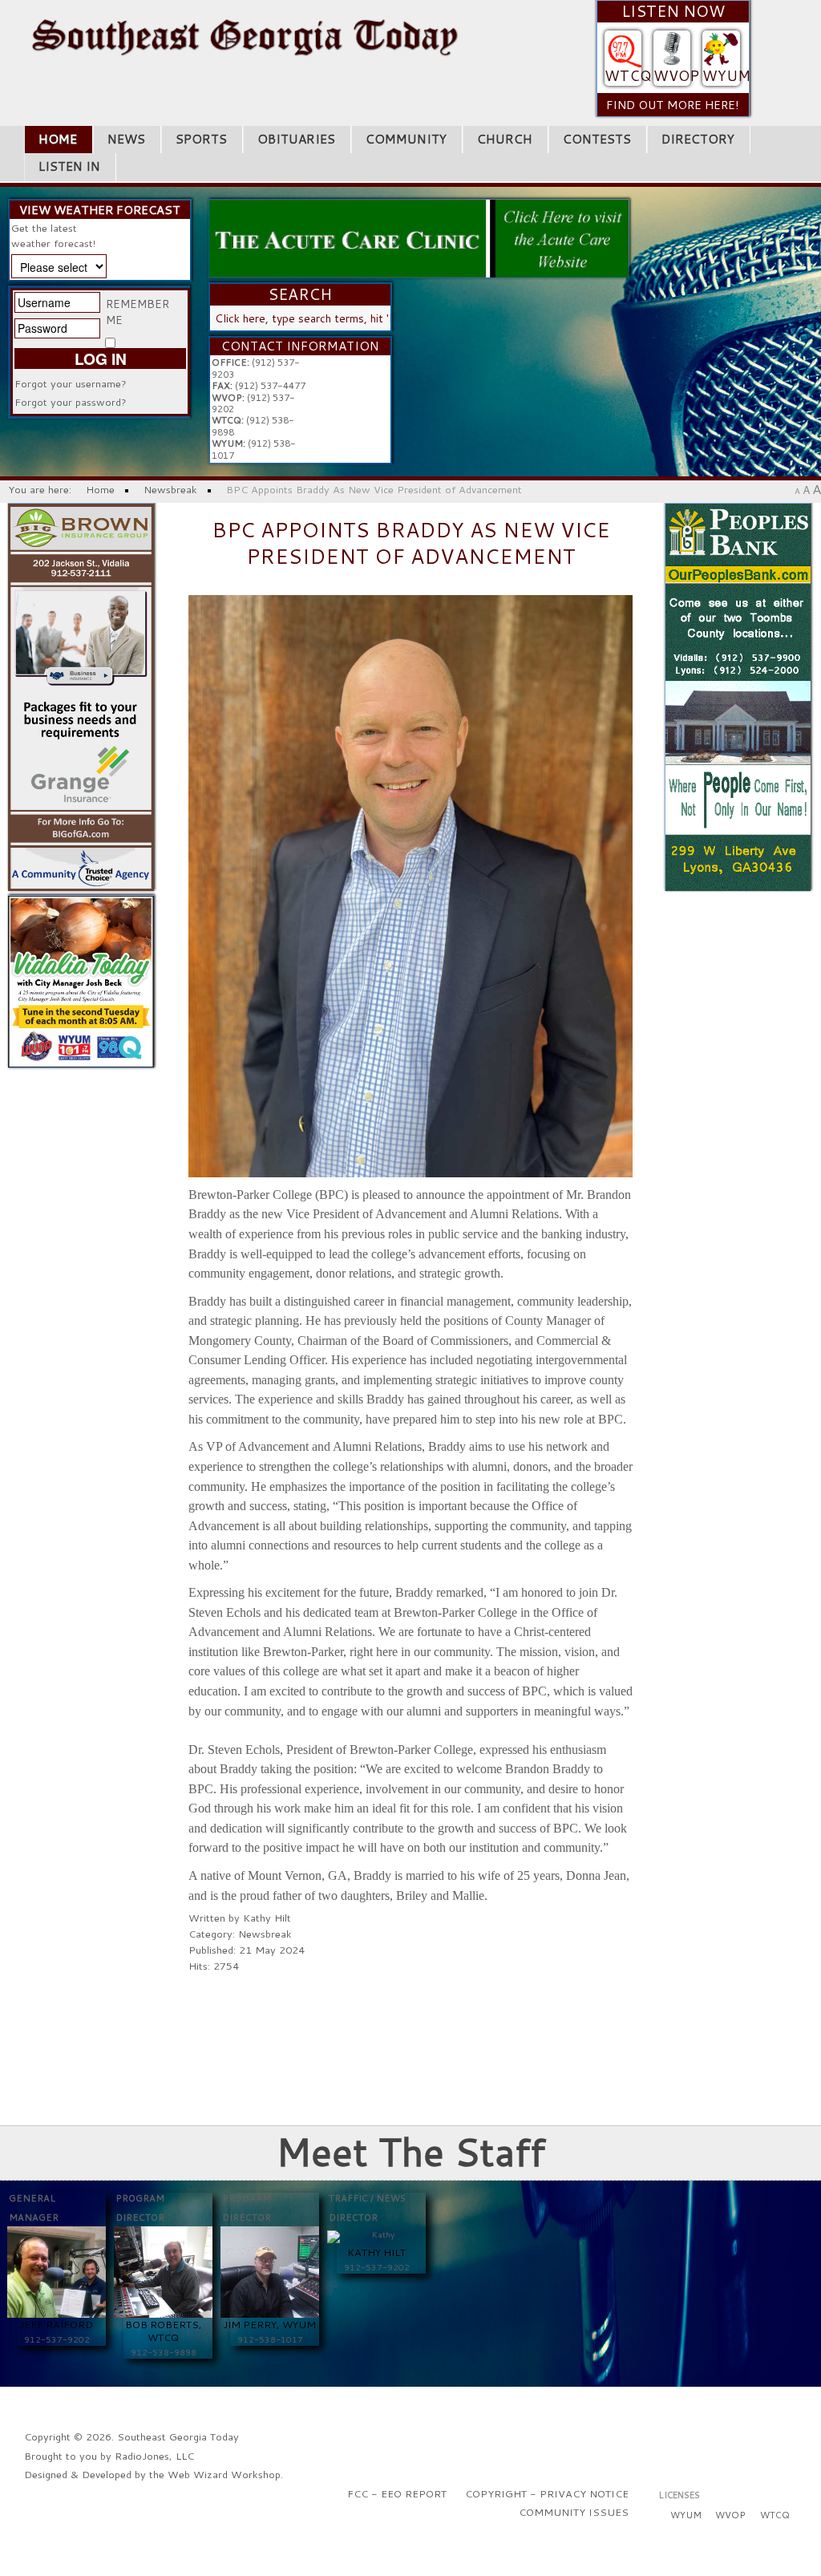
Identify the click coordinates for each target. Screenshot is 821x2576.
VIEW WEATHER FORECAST (100, 210)
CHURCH (505, 139)
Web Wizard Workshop (224, 2474)
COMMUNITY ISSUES (574, 2512)
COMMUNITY (406, 139)
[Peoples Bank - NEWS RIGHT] (738, 695)
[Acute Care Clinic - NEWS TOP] (419, 237)
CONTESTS (597, 139)
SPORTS (201, 139)
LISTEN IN (69, 166)
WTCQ (628, 76)
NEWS (126, 139)
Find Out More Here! (673, 105)
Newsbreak (265, 1934)
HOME (58, 139)
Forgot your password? (71, 402)
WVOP (676, 76)
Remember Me (138, 312)
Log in (101, 358)
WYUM (726, 76)
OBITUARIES (296, 139)
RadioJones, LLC (154, 2456)
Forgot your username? (71, 383)
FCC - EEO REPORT (397, 2493)
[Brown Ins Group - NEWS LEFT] (81, 695)
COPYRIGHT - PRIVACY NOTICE (547, 2493)
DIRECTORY (698, 139)
